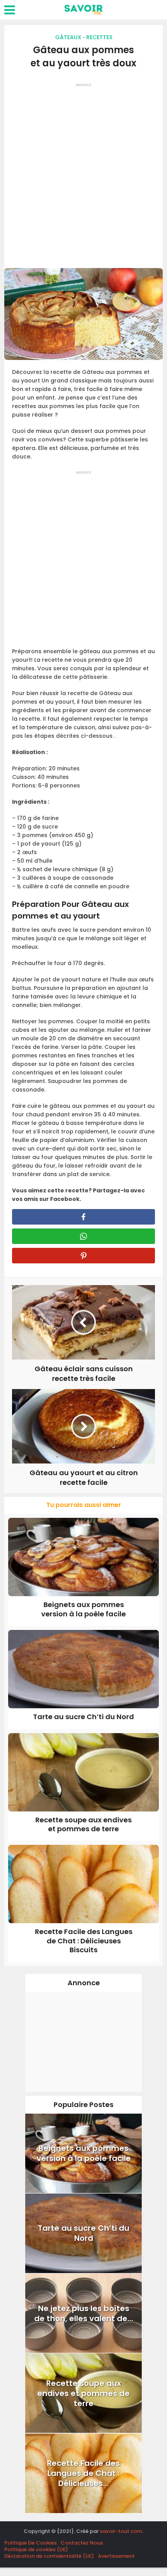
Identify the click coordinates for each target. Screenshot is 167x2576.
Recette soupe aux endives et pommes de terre (83, 1824)
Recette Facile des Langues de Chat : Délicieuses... (83, 2473)
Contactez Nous (82, 2543)
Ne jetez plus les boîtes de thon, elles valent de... (84, 2313)
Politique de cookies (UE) (36, 2549)
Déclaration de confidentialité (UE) (49, 2556)
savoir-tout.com (121, 2531)
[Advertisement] (83, 173)
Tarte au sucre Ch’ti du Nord (83, 1717)
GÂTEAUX (68, 37)
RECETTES (99, 37)
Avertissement (116, 2556)
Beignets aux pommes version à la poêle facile (83, 1609)
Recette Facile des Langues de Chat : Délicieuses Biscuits (84, 1941)
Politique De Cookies (30, 2543)
